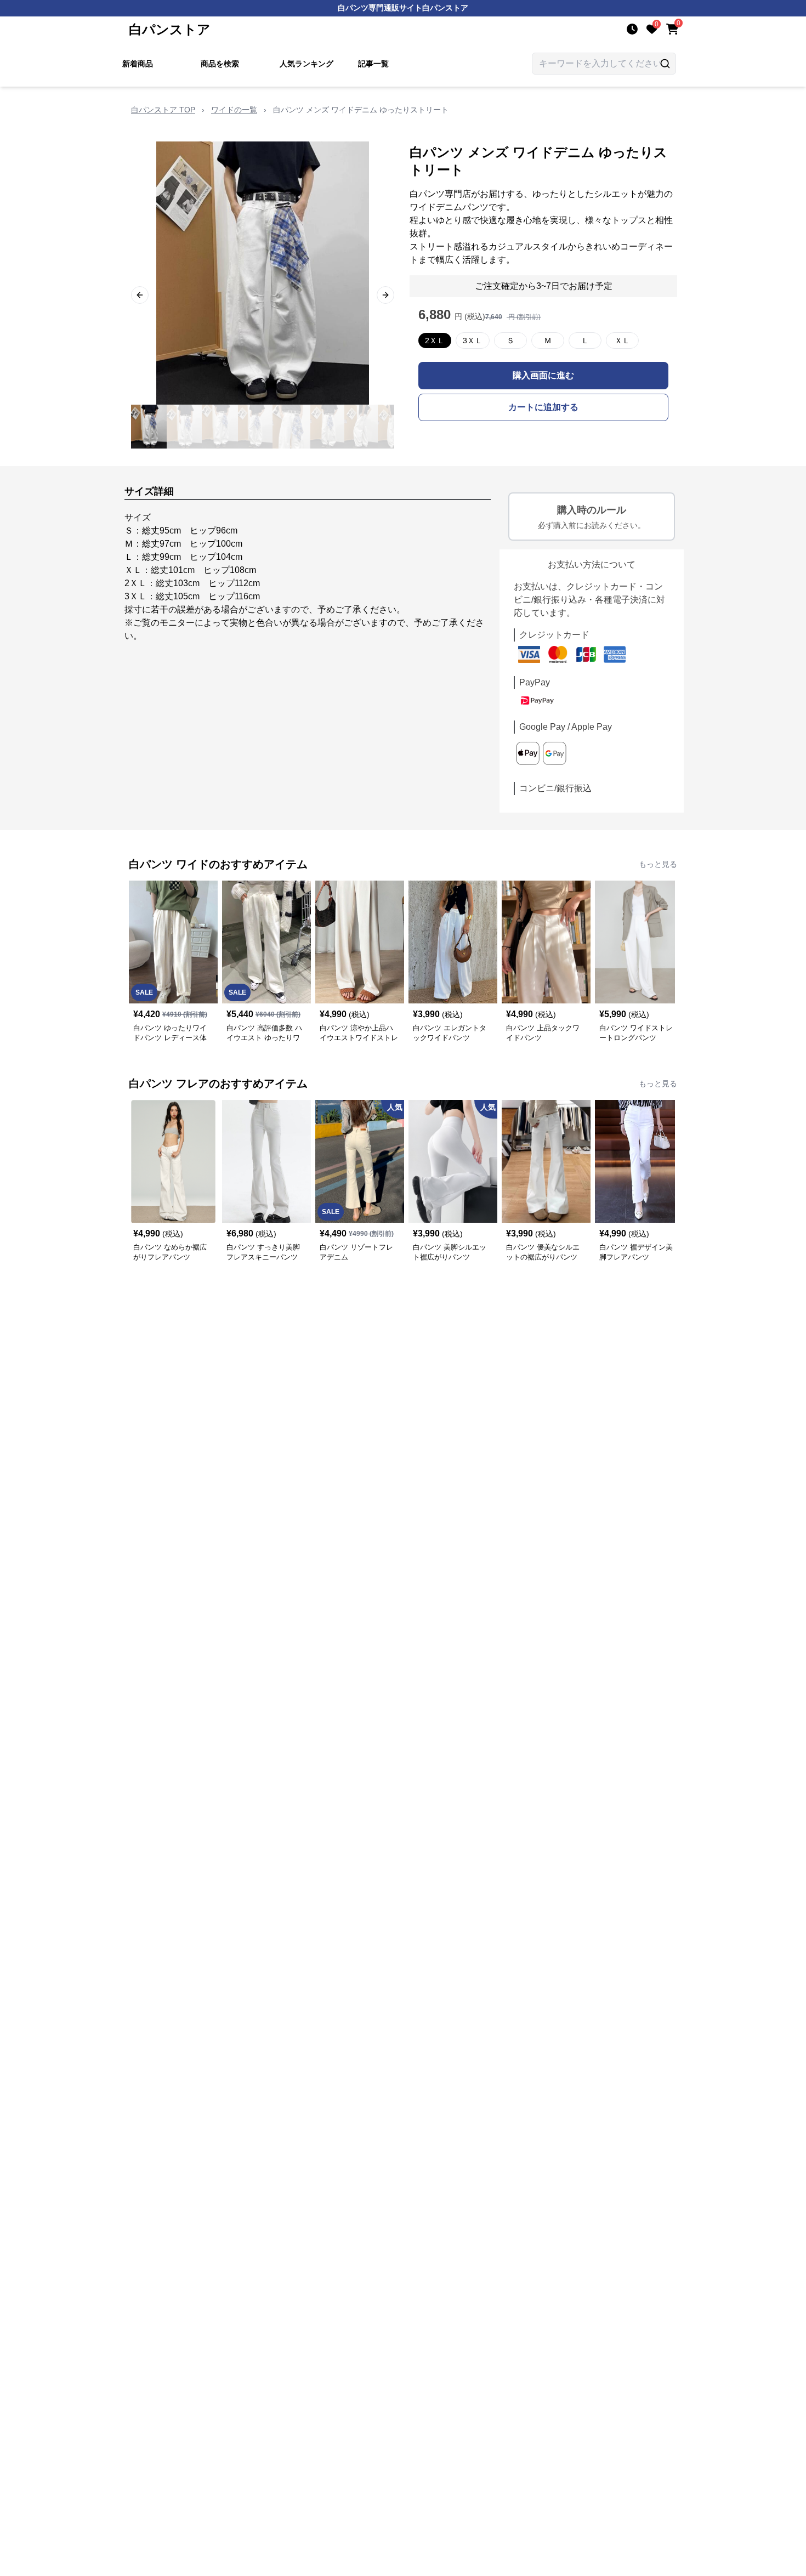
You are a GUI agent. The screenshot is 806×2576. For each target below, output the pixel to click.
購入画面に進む (543, 375)
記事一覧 (373, 64)
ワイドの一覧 (234, 110)
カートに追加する (543, 407)
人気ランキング (306, 64)
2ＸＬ (435, 341)
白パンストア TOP (163, 110)
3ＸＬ (473, 341)
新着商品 (138, 64)
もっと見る (658, 864)
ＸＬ (622, 341)
